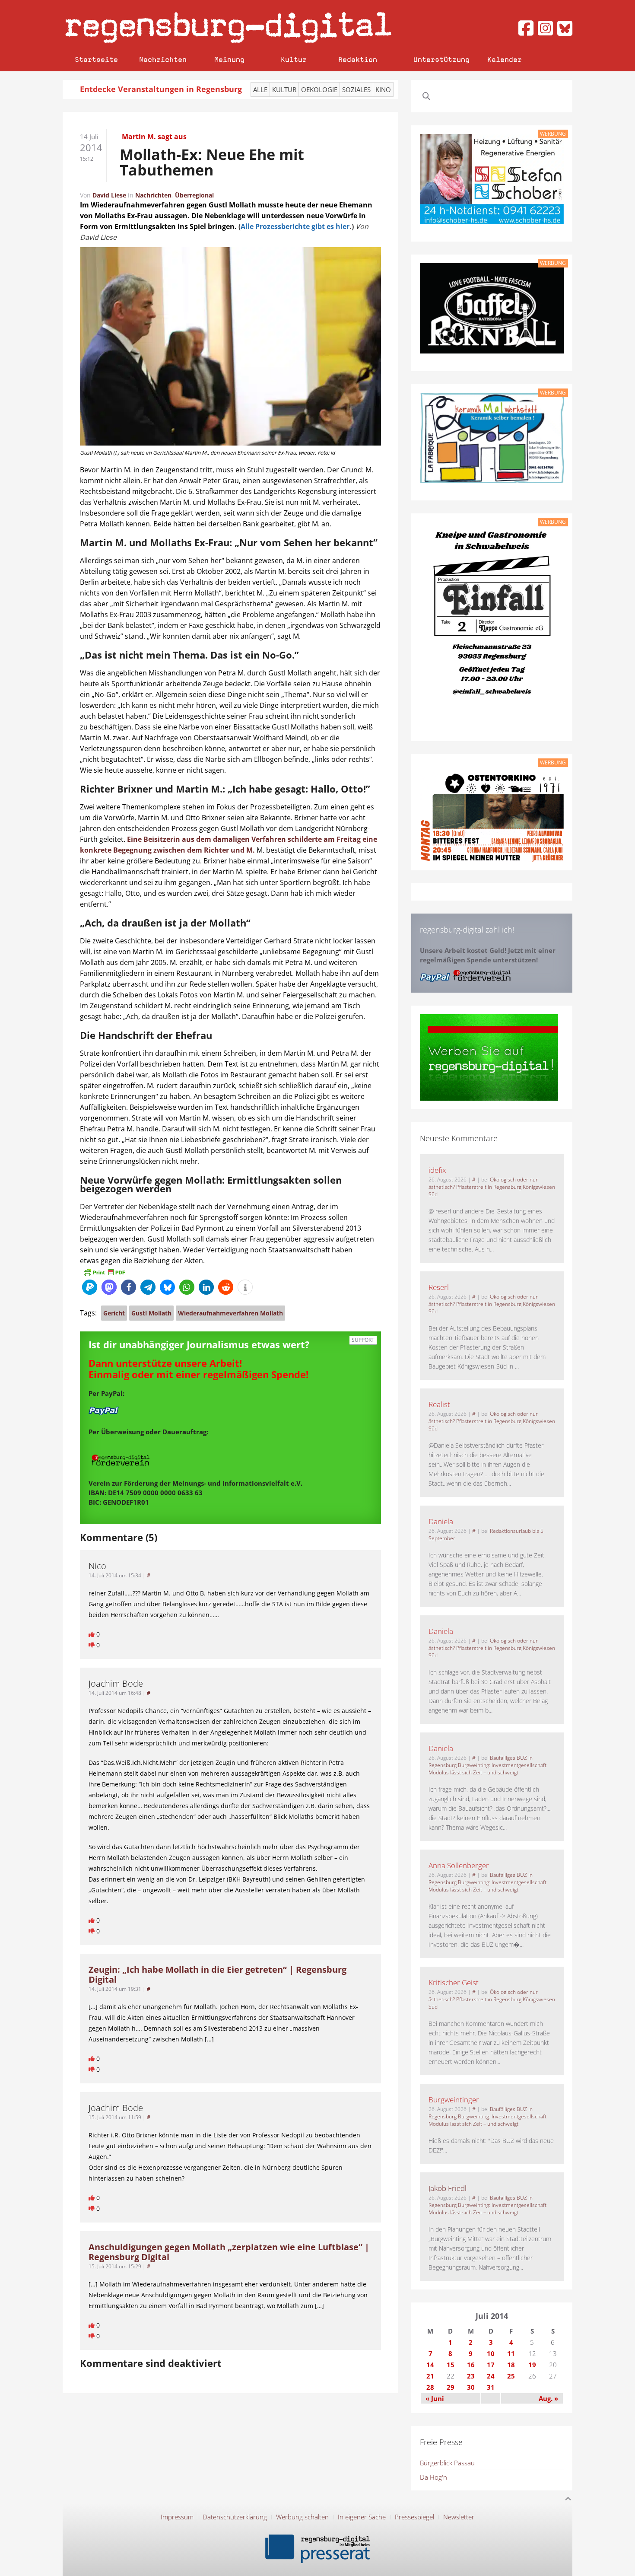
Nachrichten (163, 59)
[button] (90, 1287)
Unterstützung (441, 59)
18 (511, 2365)
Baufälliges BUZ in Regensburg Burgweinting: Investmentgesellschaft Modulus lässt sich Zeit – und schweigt (487, 1765)
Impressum (177, 2517)
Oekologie (319, 89)
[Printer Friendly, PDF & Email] (104, 1272)
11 (511, 2353)
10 (491, 2353)
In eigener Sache (362, 2517)
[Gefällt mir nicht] (92, 1645)
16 (471, 2365)
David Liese (109, 195)
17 (491, 2365)
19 (532, 2365)
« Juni (435, 2398)
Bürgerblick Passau (447, 2463)
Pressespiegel (414, 2517)
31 (491, 2387)
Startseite (96, 59)
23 (471, 2376)
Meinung (229, 59)
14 (430, 2365)
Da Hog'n (433, 2477)
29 (451, 2387)
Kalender (505, 59)
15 (451, 2365)
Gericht (114, 1313)
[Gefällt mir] (92, 1634)
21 (430, 2376)
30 (471, 2387)
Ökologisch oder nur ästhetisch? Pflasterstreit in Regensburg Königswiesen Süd (492, 1187)
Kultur (294, 59)
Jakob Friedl (448, 2188)
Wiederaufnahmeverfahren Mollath (230, 1313)
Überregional (194, 195)
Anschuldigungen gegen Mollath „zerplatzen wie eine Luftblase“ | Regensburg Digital (229, 2252)
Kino (383, 89)
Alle (260, 89)
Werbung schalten (302, 2517)
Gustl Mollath (151, 1313)
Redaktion (358, 59)
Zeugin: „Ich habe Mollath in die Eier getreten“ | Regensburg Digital (217, 1974)
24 (491, 2376)
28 (430, 2387)
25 (511, 2376)
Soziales (356, 89)
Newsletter (459, 2517)
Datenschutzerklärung (235, 2517)
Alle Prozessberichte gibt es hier (295, 226)
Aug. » (548, 2398)
